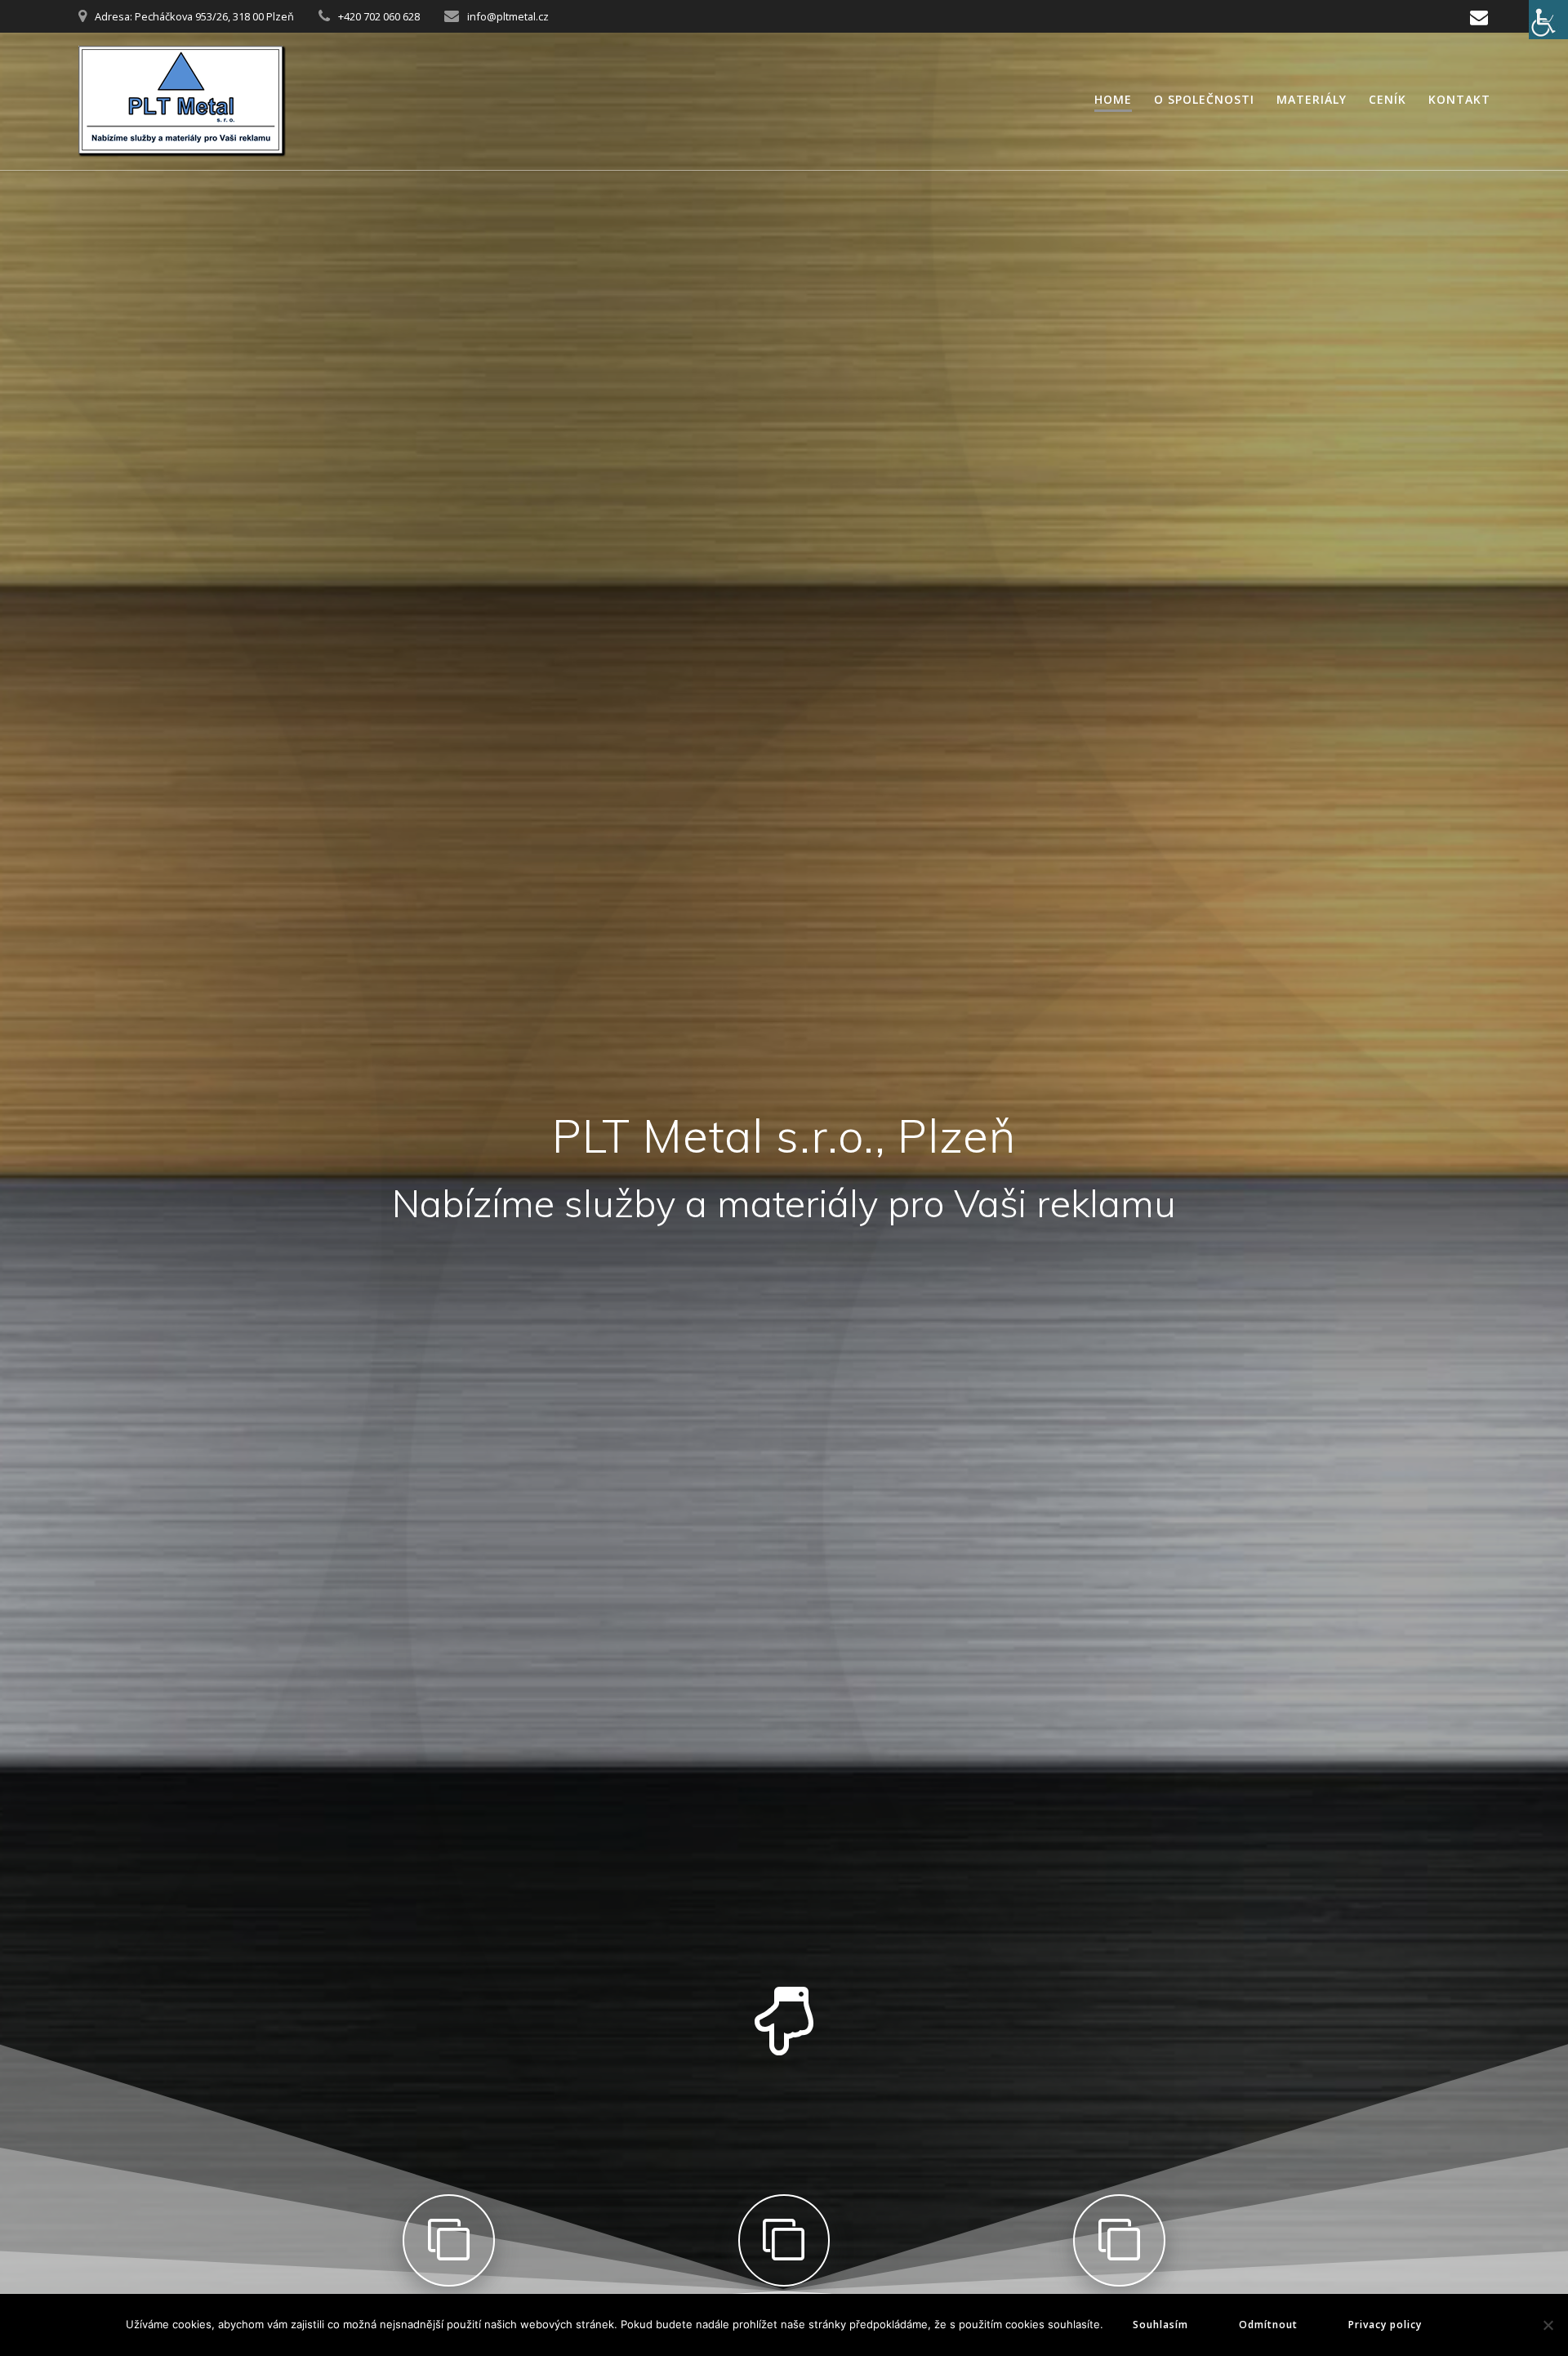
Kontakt (1459, 99)
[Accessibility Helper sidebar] (1548, 20)
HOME (1113, 99)
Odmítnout (1268, 2325)
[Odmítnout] (1548, 2325)
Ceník (1388, 99)
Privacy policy (1385, 2325)
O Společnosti (1204, 99)
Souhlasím (1160, 2325)
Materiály (1312, 99)
